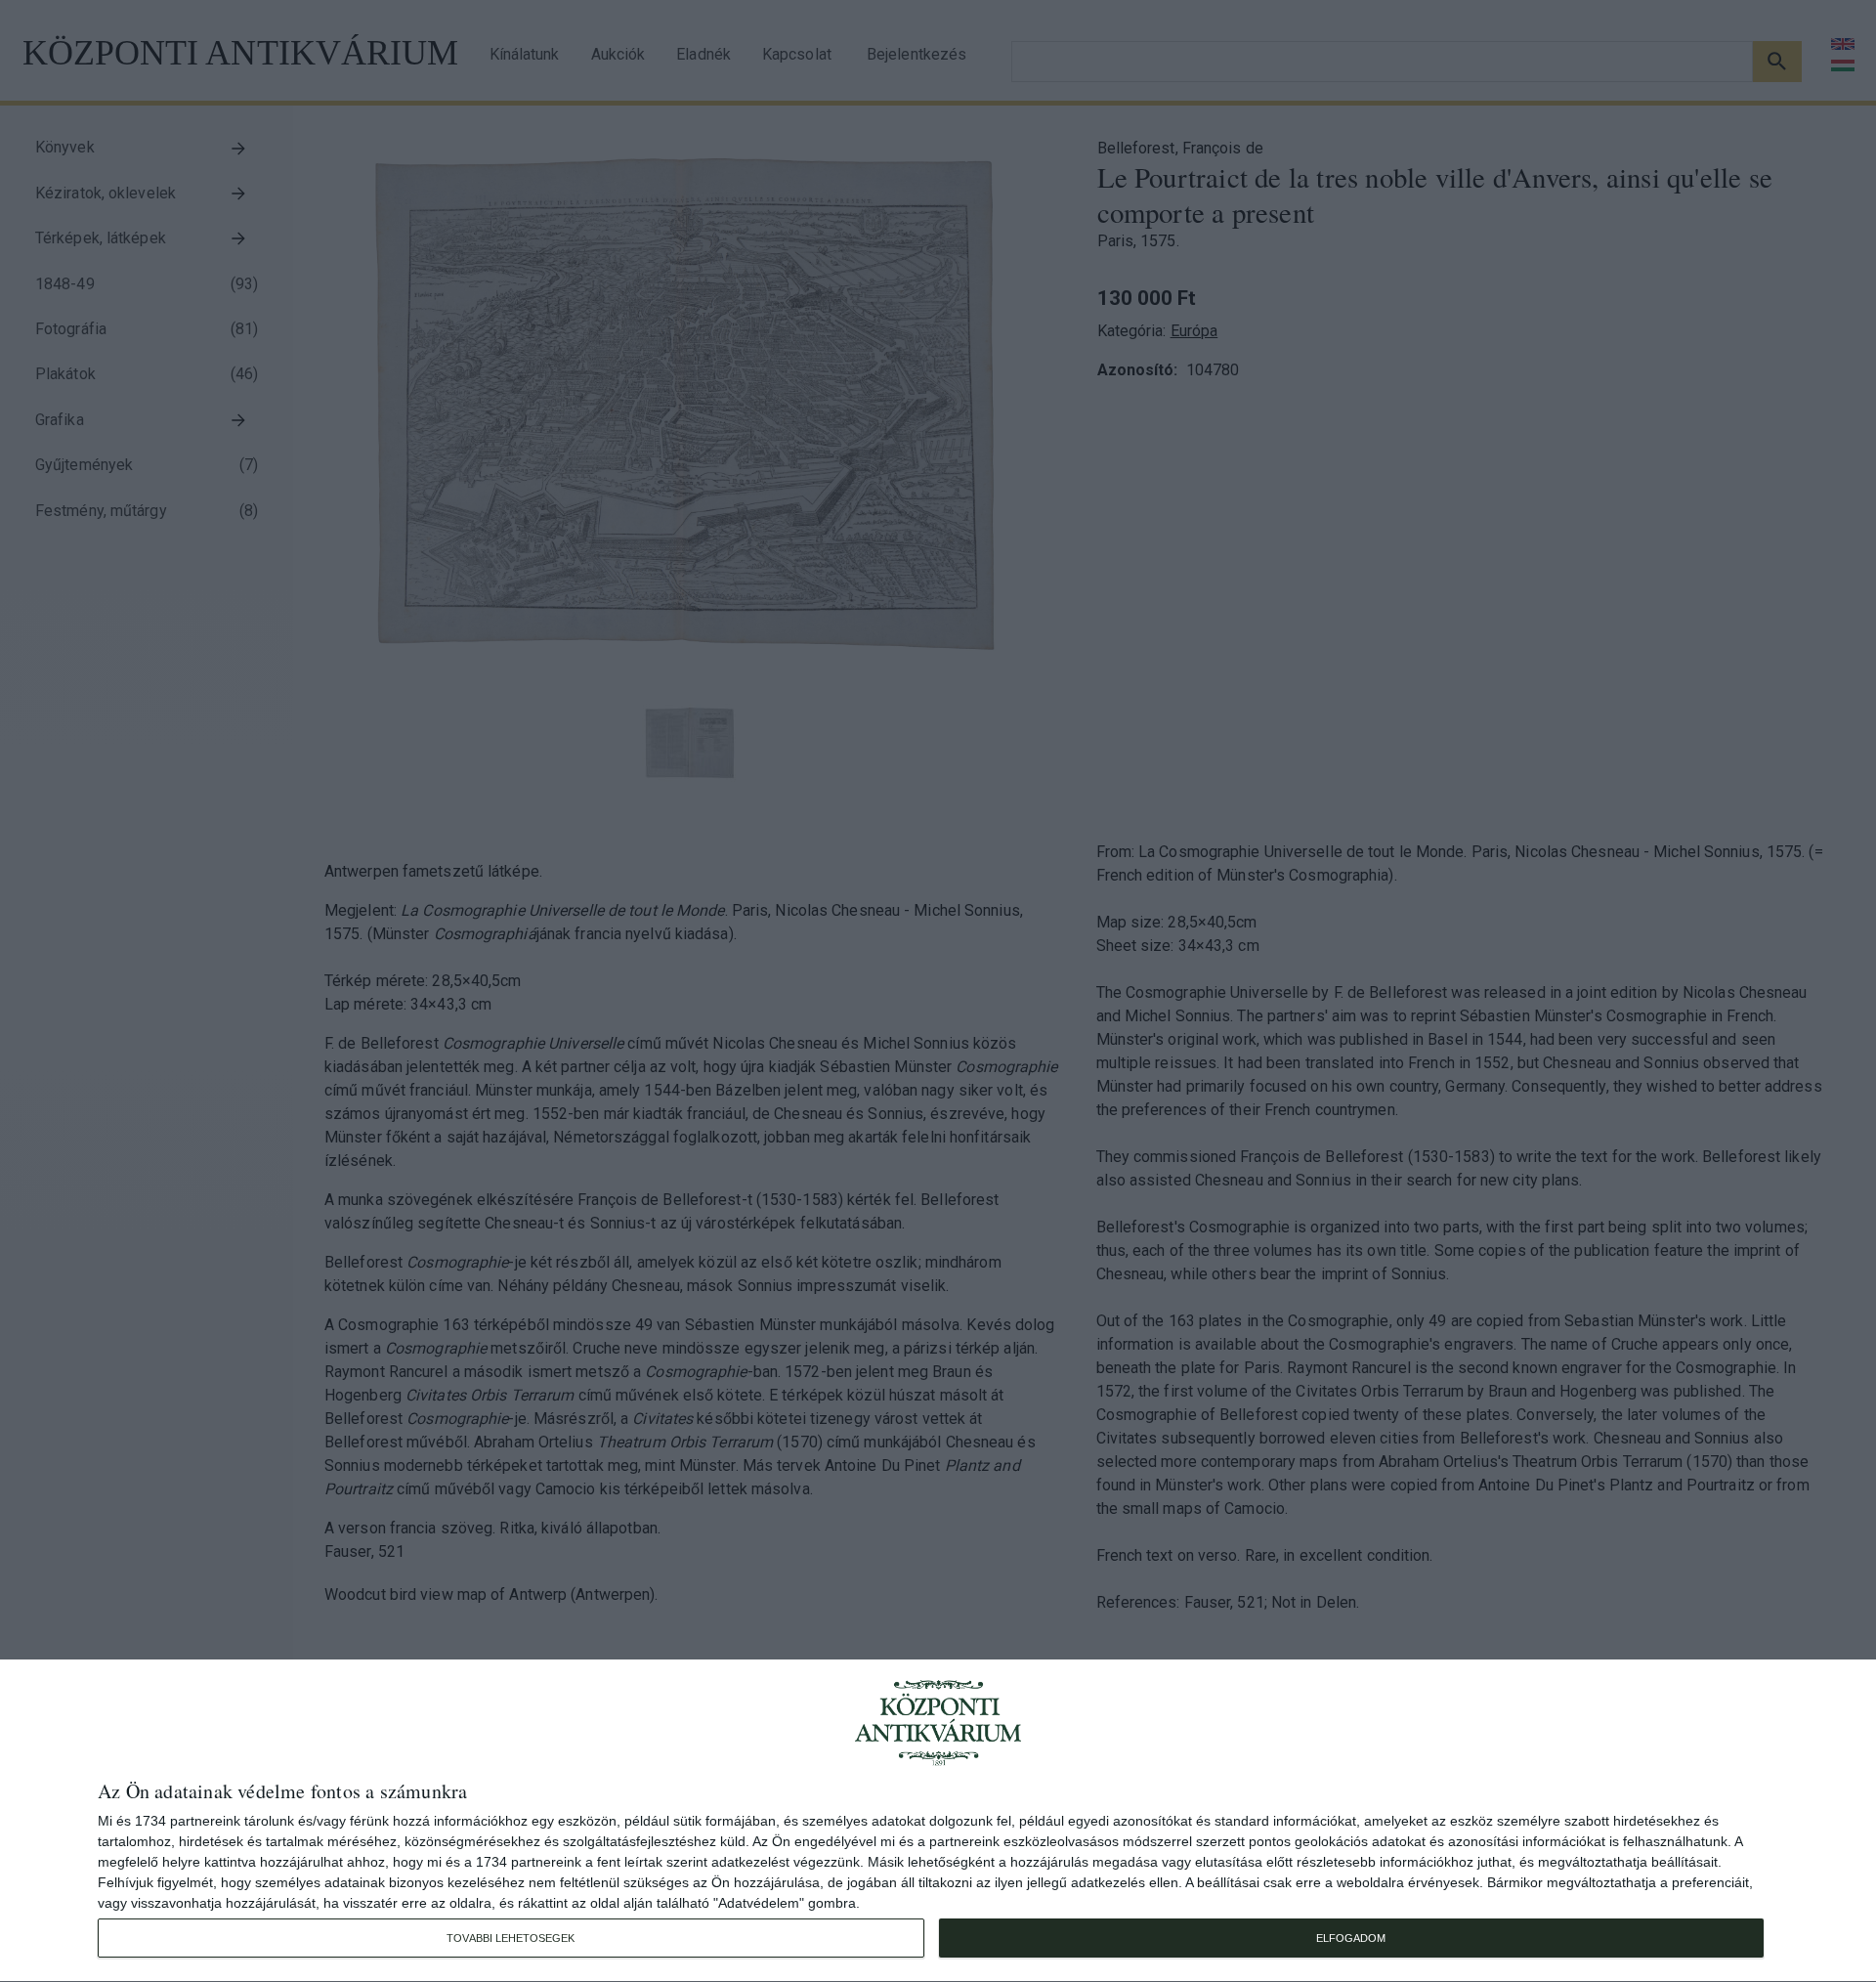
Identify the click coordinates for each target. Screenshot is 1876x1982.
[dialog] (938, 1821)
